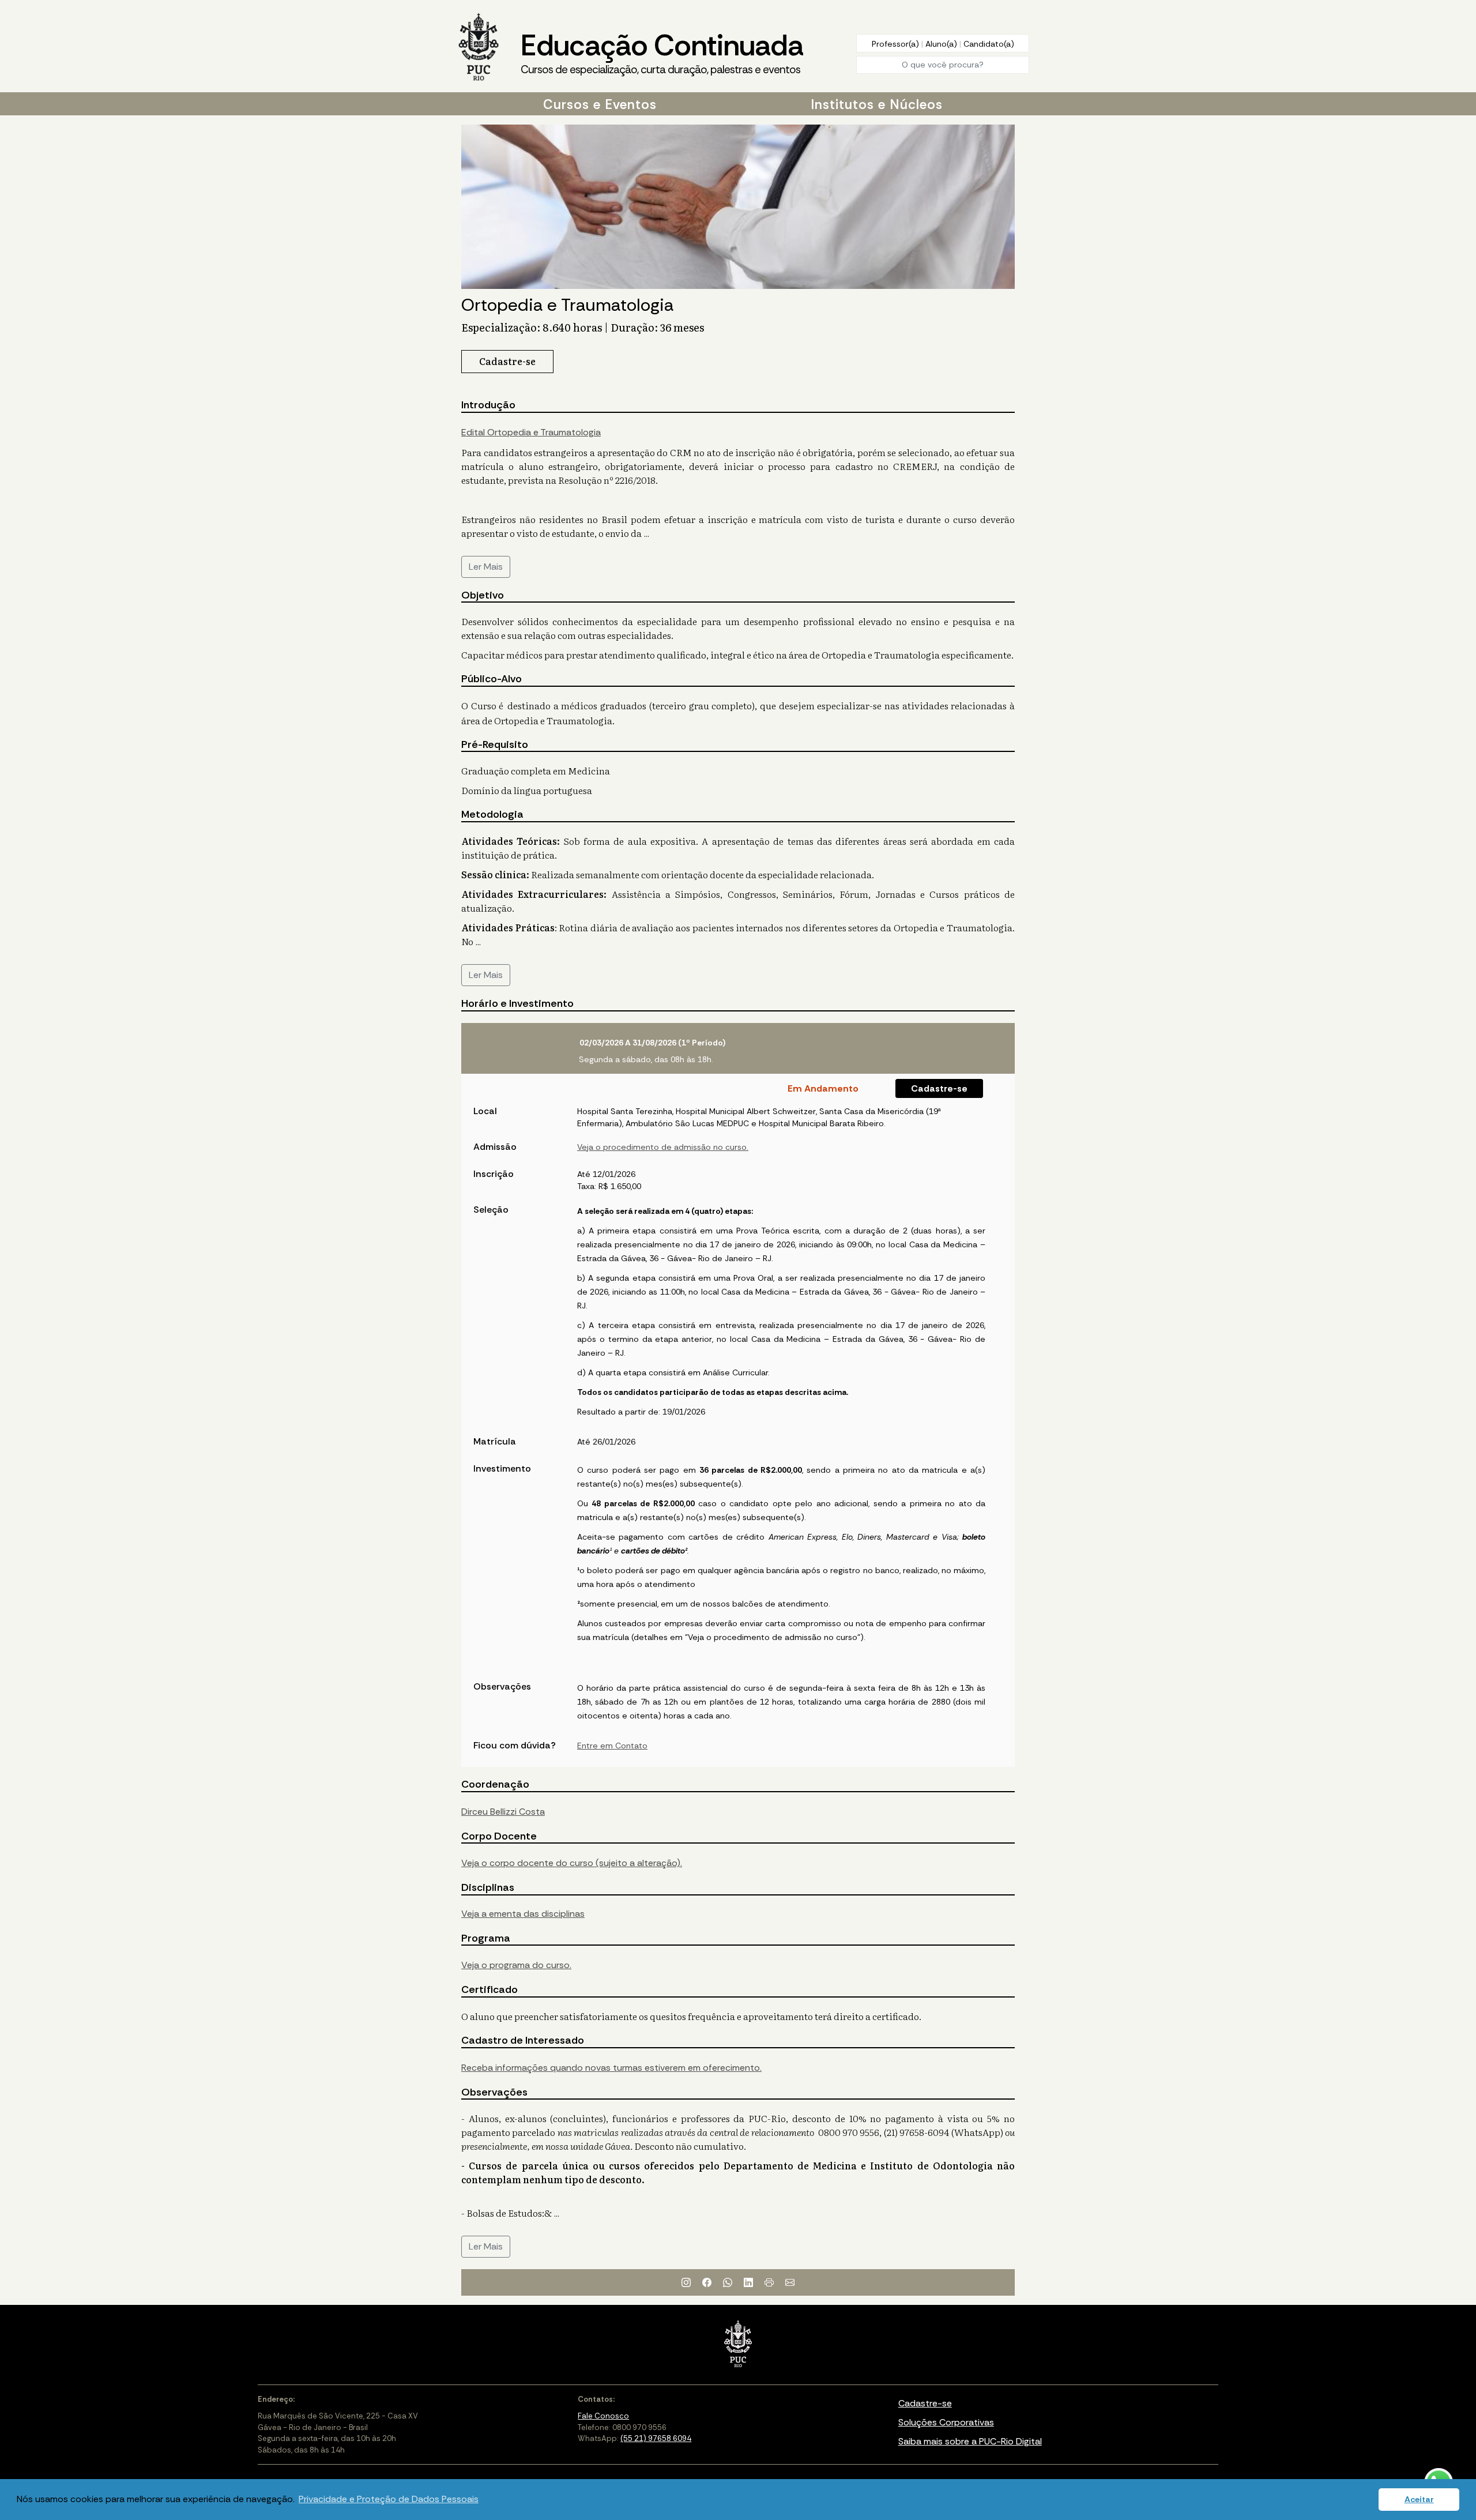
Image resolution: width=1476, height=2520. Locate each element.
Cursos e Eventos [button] (600, 104)
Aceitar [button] (1419, 2499)
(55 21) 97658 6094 (656, 2438)
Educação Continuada (662, 52)
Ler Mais (486, 567)
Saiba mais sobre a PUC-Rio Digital (970, 2441)
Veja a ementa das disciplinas (523, 1914)
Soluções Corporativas (946, 2422)
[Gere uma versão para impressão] (769, 2282)
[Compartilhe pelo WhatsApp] (728, 2282)
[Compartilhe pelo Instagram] (686, 2282)
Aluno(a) (942, 44)
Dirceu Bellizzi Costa (503, 1812)
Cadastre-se (939, 1088)
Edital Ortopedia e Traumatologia (531, 432)
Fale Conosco (603, 2416)
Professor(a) (897, 44)
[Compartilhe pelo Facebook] (707, 2282)
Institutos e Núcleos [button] (877, 104)
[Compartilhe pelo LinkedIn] (748, 2282)
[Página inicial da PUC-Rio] (479, 48)
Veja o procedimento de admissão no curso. (663, 1147)
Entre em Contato (612, 1746)
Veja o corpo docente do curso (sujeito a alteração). (572, 1863)
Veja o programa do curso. (516, 1965)
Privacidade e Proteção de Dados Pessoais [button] (389, 2499)
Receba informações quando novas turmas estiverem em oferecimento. (611, 2068)
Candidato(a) (989, 44)
